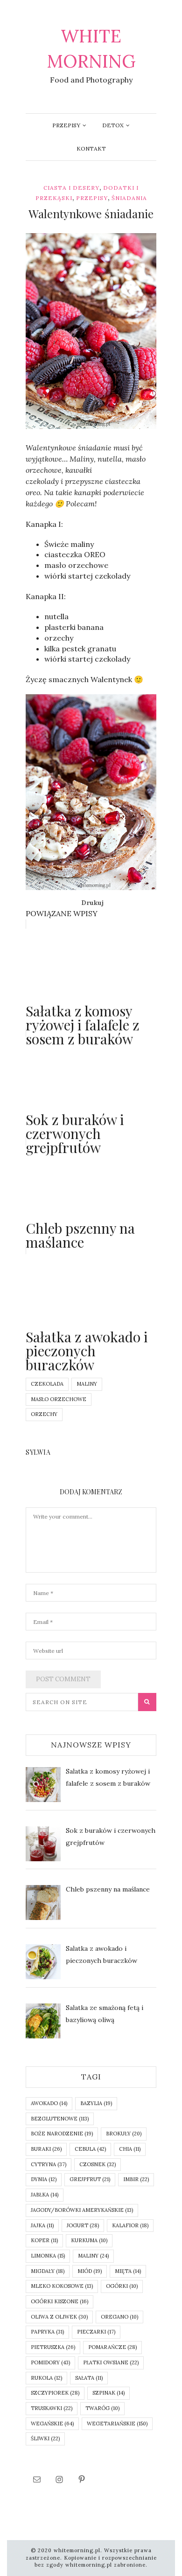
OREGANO (119, 2317)
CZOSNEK (98, 2164)
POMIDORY (50, 2362)
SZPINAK (108, 2393)
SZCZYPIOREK (55, 2393)
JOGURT (83, 2225)
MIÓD (90, 2271)
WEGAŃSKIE (52, 2424)
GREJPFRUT (90, 2179)
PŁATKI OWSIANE (111, 2362)
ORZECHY (44, 1414)
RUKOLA (46, 2378)
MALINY (87, 1384)
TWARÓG (102, 2408)
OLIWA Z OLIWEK (59, 2317)
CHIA (130, 2149)
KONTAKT (91, 148)
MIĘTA (128, 2271)
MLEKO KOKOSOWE (62, 2286)
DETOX (113, 125)
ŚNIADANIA (129, 198)
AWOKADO (49, 2103)
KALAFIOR (130, 2225)
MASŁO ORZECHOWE (59, 1399)
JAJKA (42, 2225)
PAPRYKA (47, 2332)
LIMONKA (48, 2256)
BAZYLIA (96, 2103)
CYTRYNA (49, 2164)
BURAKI (46, 2149)
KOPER (44, 2240)
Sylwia (55, 422)
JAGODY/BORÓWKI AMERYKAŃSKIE (82, 2210)
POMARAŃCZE (112, 2347)
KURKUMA (89, 2240)
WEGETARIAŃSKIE (117, 2424)
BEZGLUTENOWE (60, 2119)
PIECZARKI (96, 2332)
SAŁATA (89, 2378)
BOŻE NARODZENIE (62, 2134)
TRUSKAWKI (52, 2408)
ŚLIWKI (45, 2438)
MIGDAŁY (48, 2271)
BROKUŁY (124, 2134)
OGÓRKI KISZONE (59, 2301)
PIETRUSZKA (53, 2347)
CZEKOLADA (47, 1384)
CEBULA (90, 2149)
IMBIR (136, 2179)
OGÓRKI (122, 2286)
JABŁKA (45, 2195)
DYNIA (44, 2179)
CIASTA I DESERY (71, 188)
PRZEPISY (66, 125)
